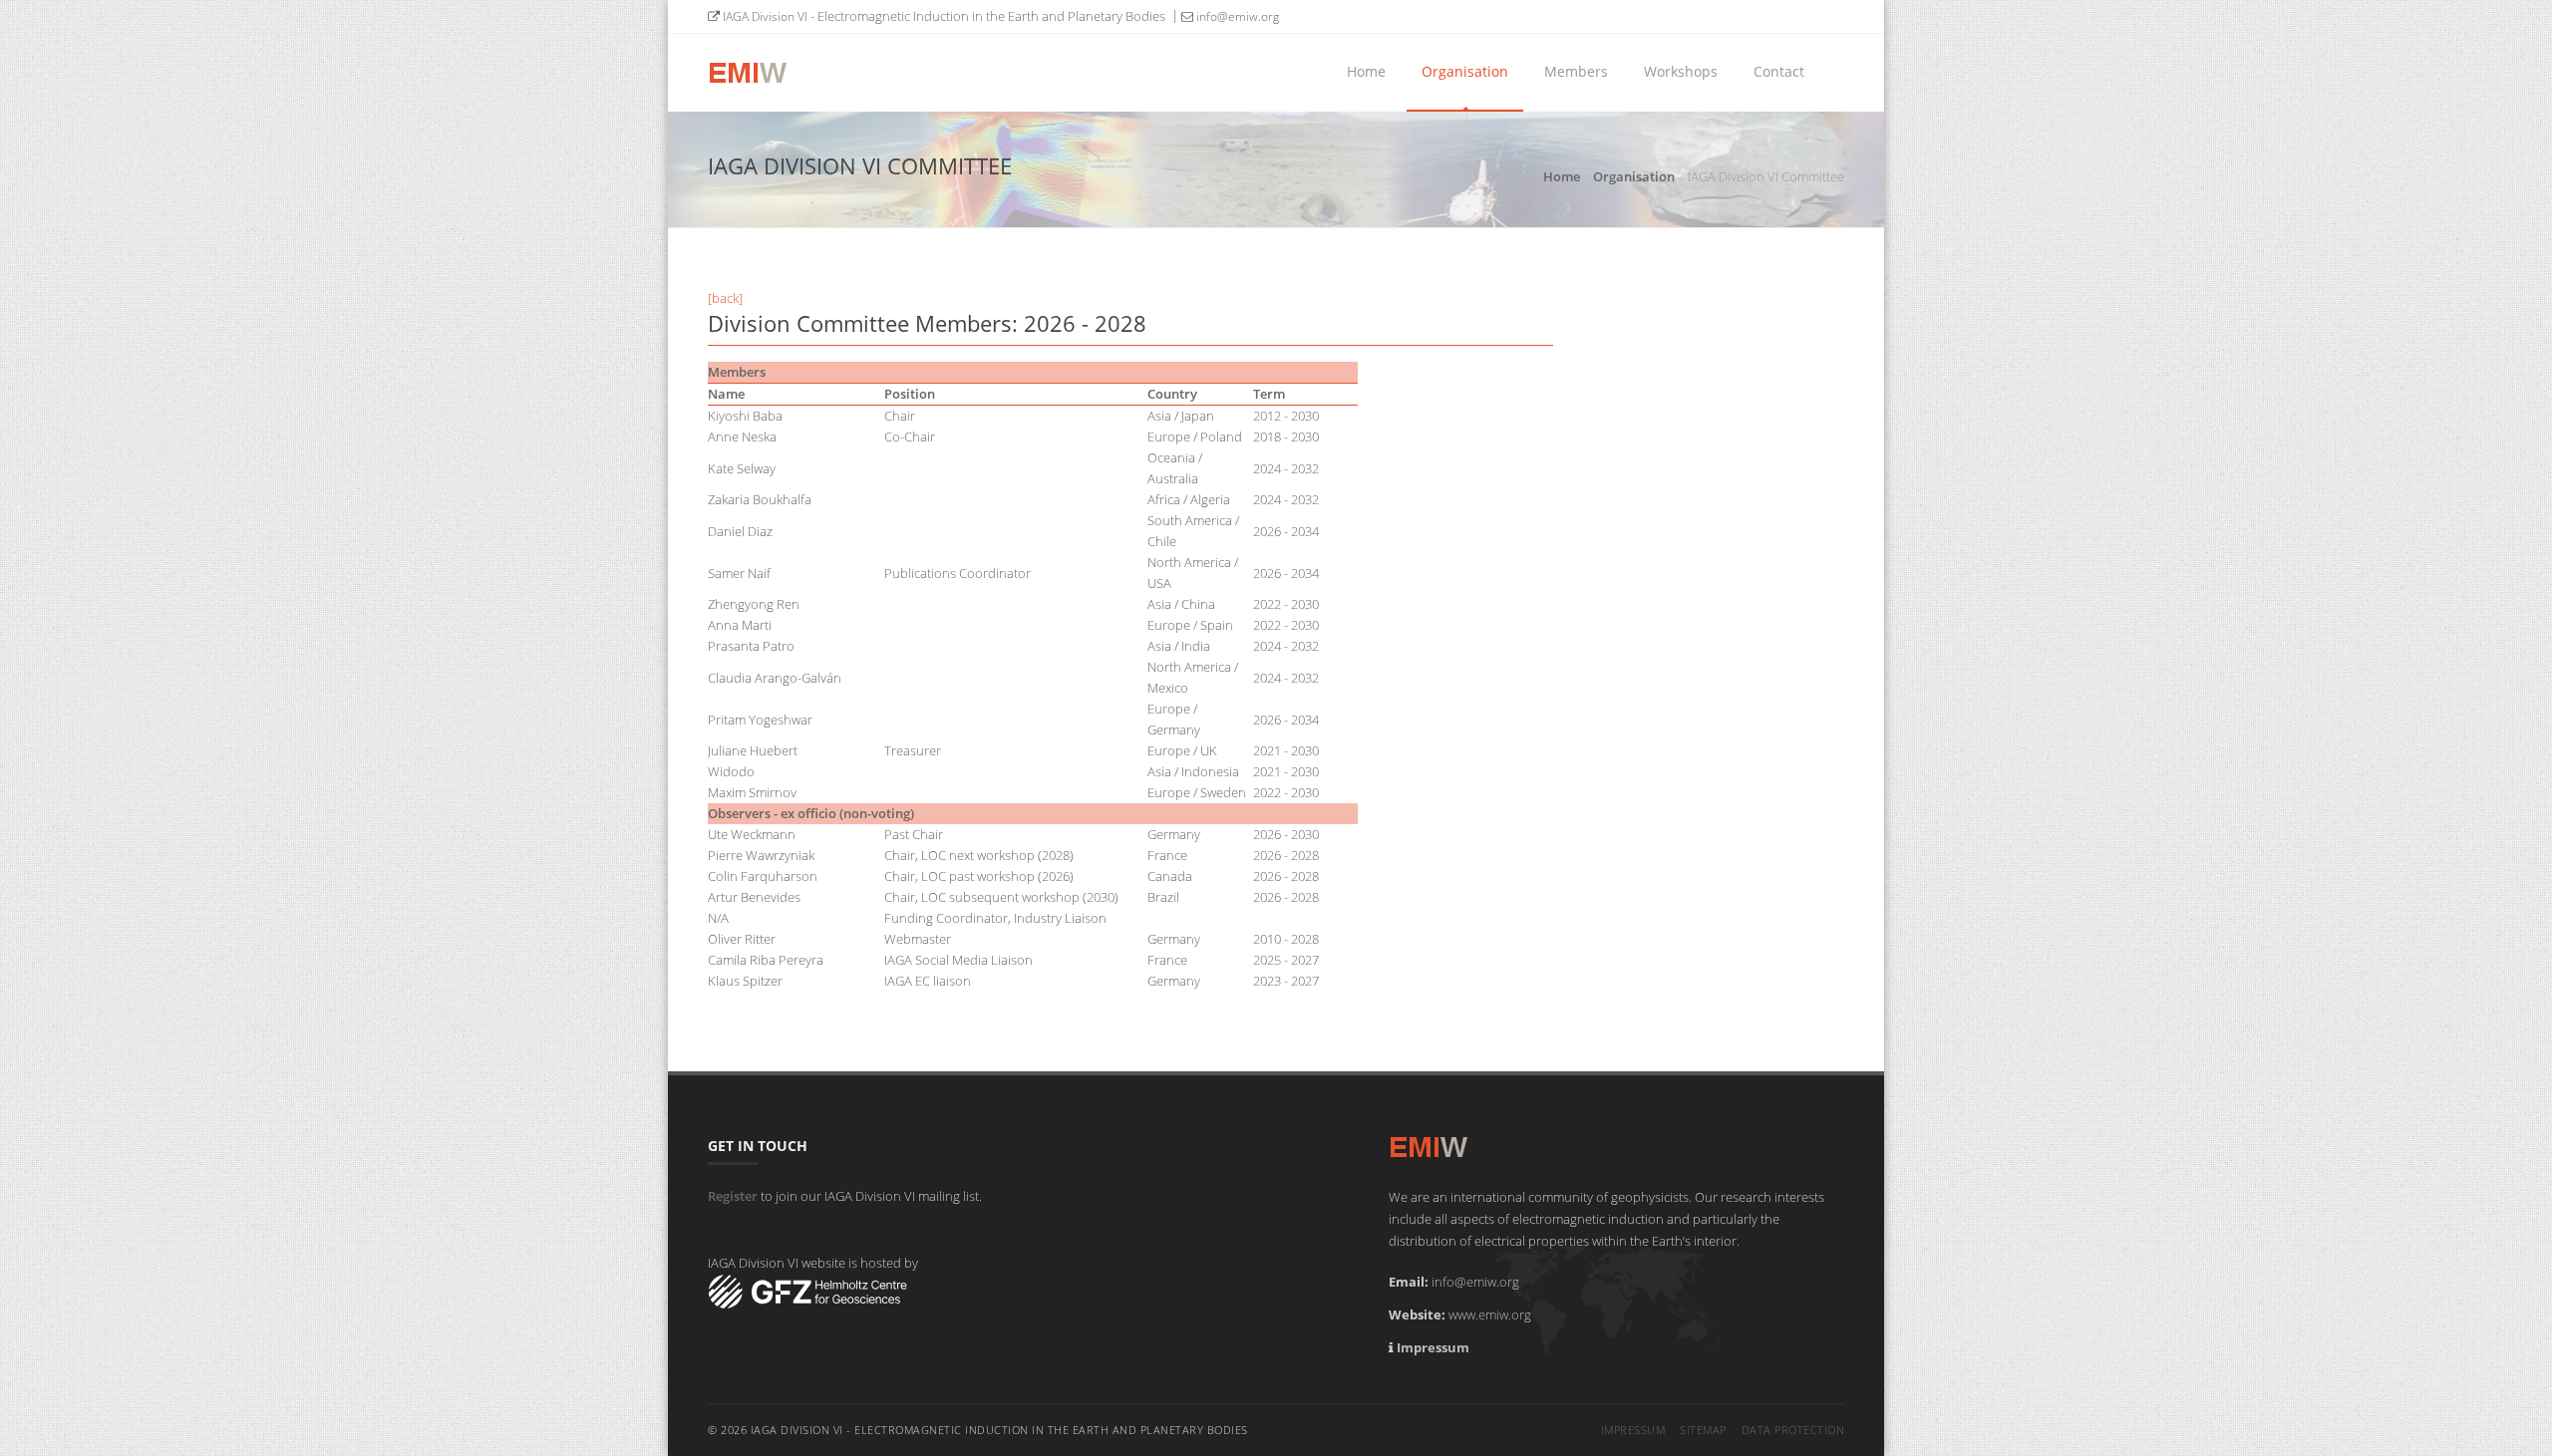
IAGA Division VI (764, 16)
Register (733, 1196)
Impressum (1433, 1347)
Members (1576, 71)
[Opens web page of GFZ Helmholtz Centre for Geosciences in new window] (807, 1291)
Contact (1779, 71)
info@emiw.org (1236, 16)
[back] (725, 298)
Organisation (1465, 71)
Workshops (1681, 71)
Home (1366, 71)
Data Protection (1793, 1430)
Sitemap (1703, 1430)
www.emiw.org (1490, 1314)
